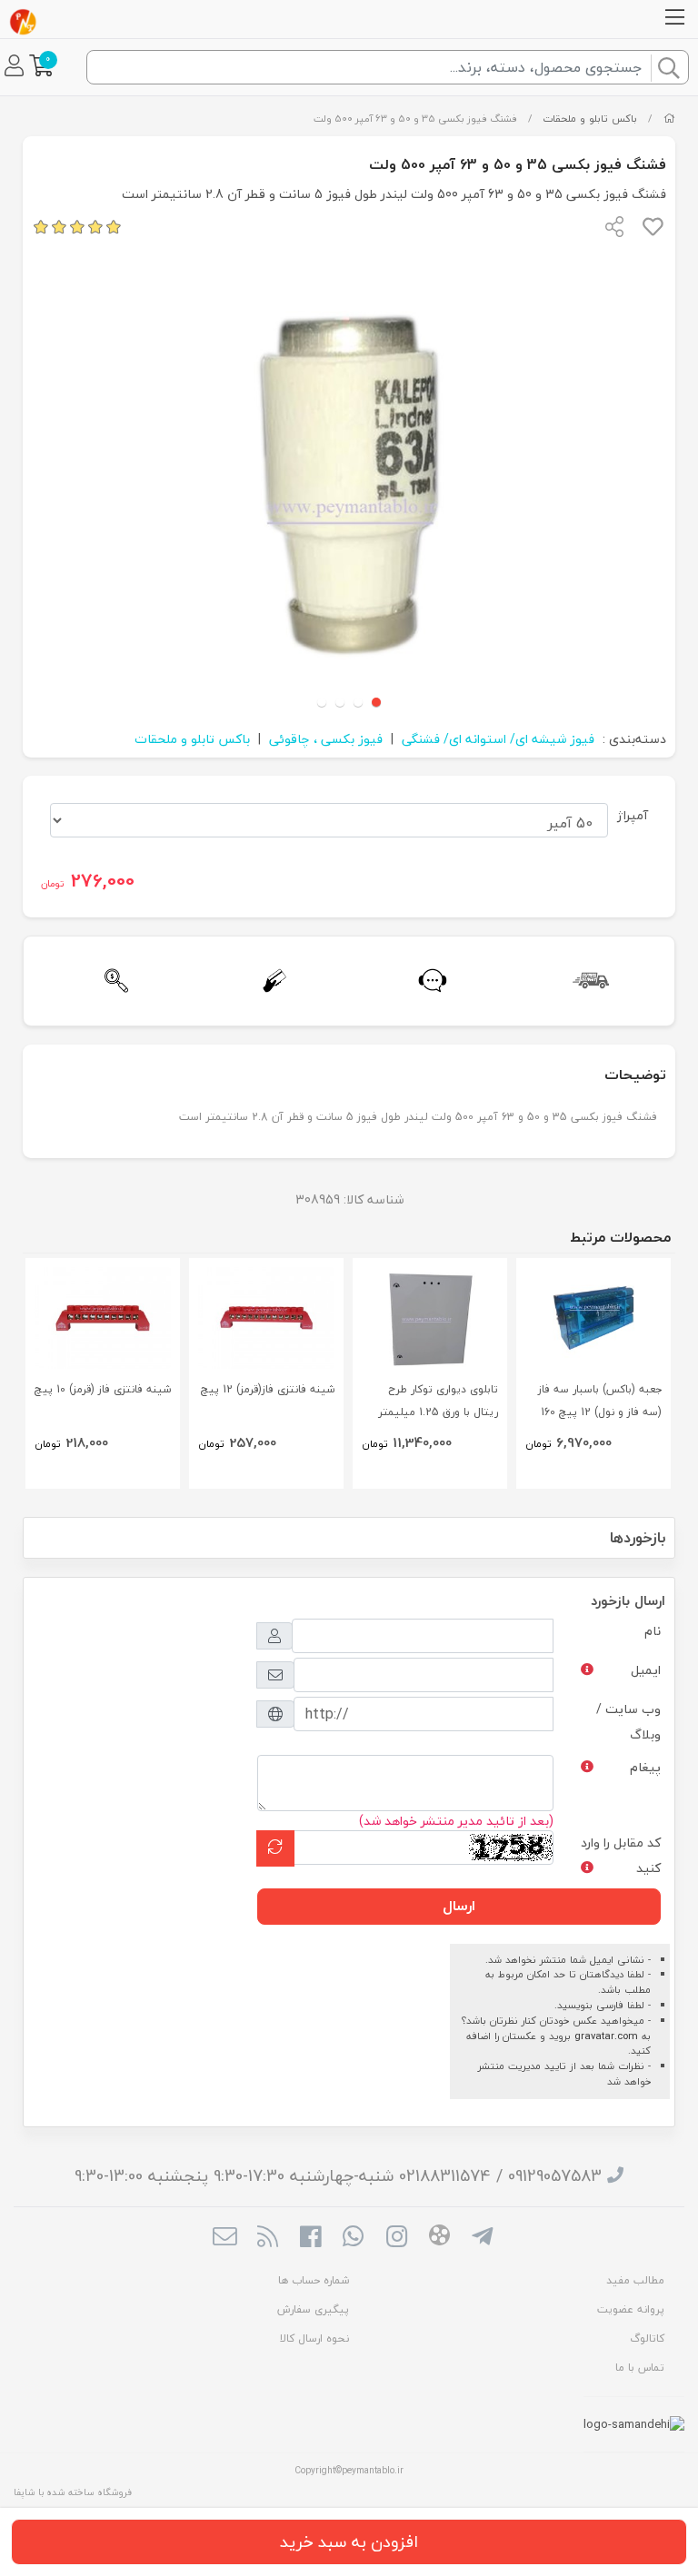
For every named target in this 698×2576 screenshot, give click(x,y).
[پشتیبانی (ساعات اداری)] (428, 981)
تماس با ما (640, 2368)
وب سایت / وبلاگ (628, 1722)
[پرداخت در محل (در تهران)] (270, 981)
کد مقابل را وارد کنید (621, 1855)
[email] (224, 2239)
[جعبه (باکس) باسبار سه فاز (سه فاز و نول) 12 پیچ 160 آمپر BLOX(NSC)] (593, 1318)
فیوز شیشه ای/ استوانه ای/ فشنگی (498, 739)
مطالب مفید (635, 2280)
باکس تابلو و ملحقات (590, 119)
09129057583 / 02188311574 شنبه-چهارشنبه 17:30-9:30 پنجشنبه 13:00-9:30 (338, 2176)
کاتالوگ (647, 2338)
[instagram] (397, 2239)
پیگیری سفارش (313, 2309)
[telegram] (482, 2239)
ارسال (459, 1906)
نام (653, 1631)
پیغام (645, 1767)
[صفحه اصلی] (669, 119)
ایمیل (646, 1670)
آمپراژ (633, 815)
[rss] (268, 2239)
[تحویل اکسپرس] (586, 981)
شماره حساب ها (314, 2280)
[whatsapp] (353, 2239)
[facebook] (310, 2239)
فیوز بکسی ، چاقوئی (326, 739)
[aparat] (439, 2238)
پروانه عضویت (631, 2309)
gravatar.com (606, 2036)
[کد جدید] (275, 1848)
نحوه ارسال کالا (314, 2338)
